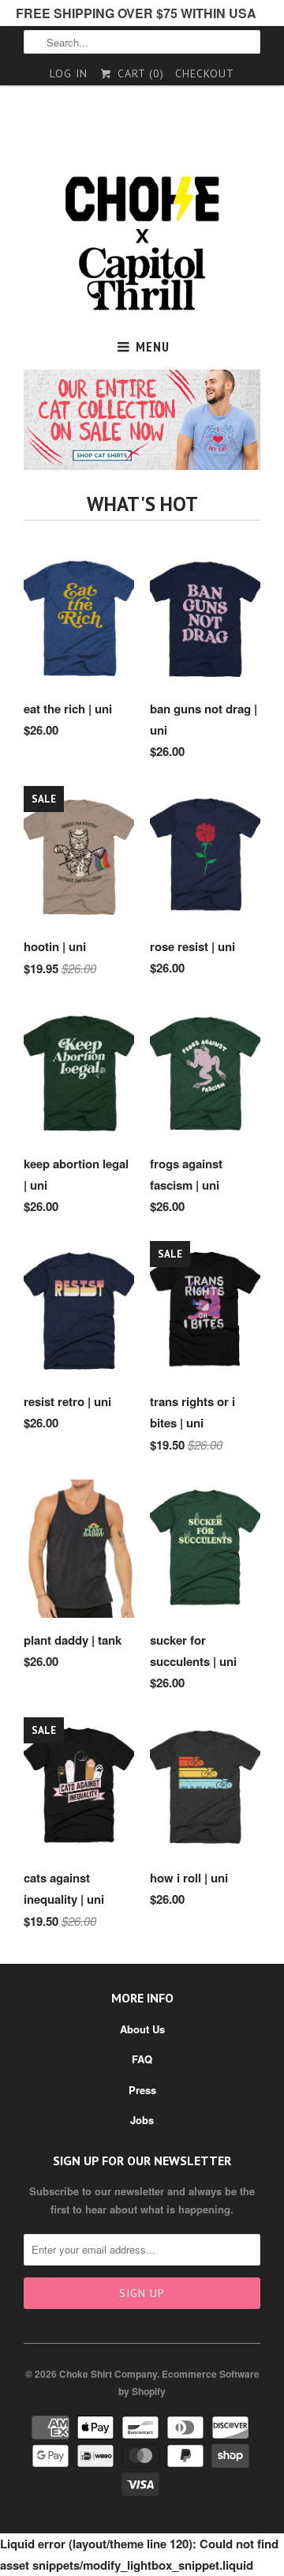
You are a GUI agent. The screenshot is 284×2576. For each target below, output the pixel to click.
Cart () (138, 73)
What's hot (142, 504)
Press (142, 2090)
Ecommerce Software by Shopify (189, 2382)
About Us (142, 2029)
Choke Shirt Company (108, 2374)
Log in (69, 73)
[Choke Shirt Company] (142, 244)
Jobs (142, 2120)
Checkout (205, 73)
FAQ (142, 2059)
